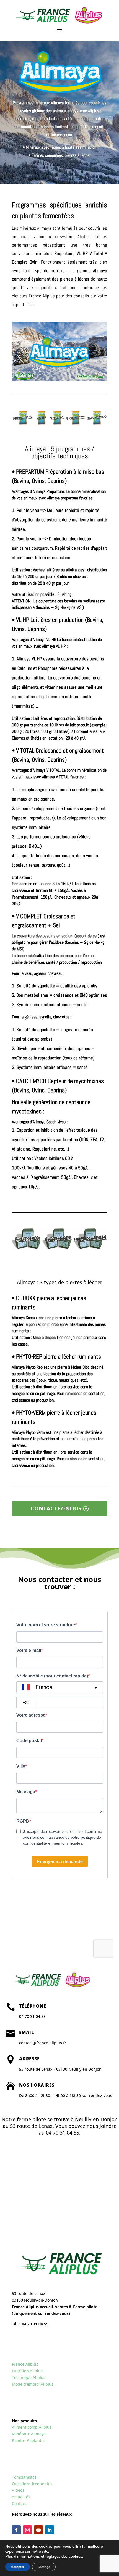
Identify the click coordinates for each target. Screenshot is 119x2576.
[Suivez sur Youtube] (38, 2530)
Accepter (18, 2567)
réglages (53, 2557)
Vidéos (18, 2490)
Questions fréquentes (32, 2484)
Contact (19, 2503)
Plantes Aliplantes (29, 2440)
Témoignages (24, 2477)
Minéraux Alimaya (29, 2434)
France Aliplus (25, 2364)
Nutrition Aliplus (27, 2371)
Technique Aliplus (29, 2377)
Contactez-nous (56, 1508)
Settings (44, 2567)
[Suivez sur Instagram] (27, 2530)
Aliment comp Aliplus (32, 2427)
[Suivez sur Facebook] (16, 2530)
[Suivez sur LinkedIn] (50, 2530)
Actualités (21, 2497)
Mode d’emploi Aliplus (33, 2384)
